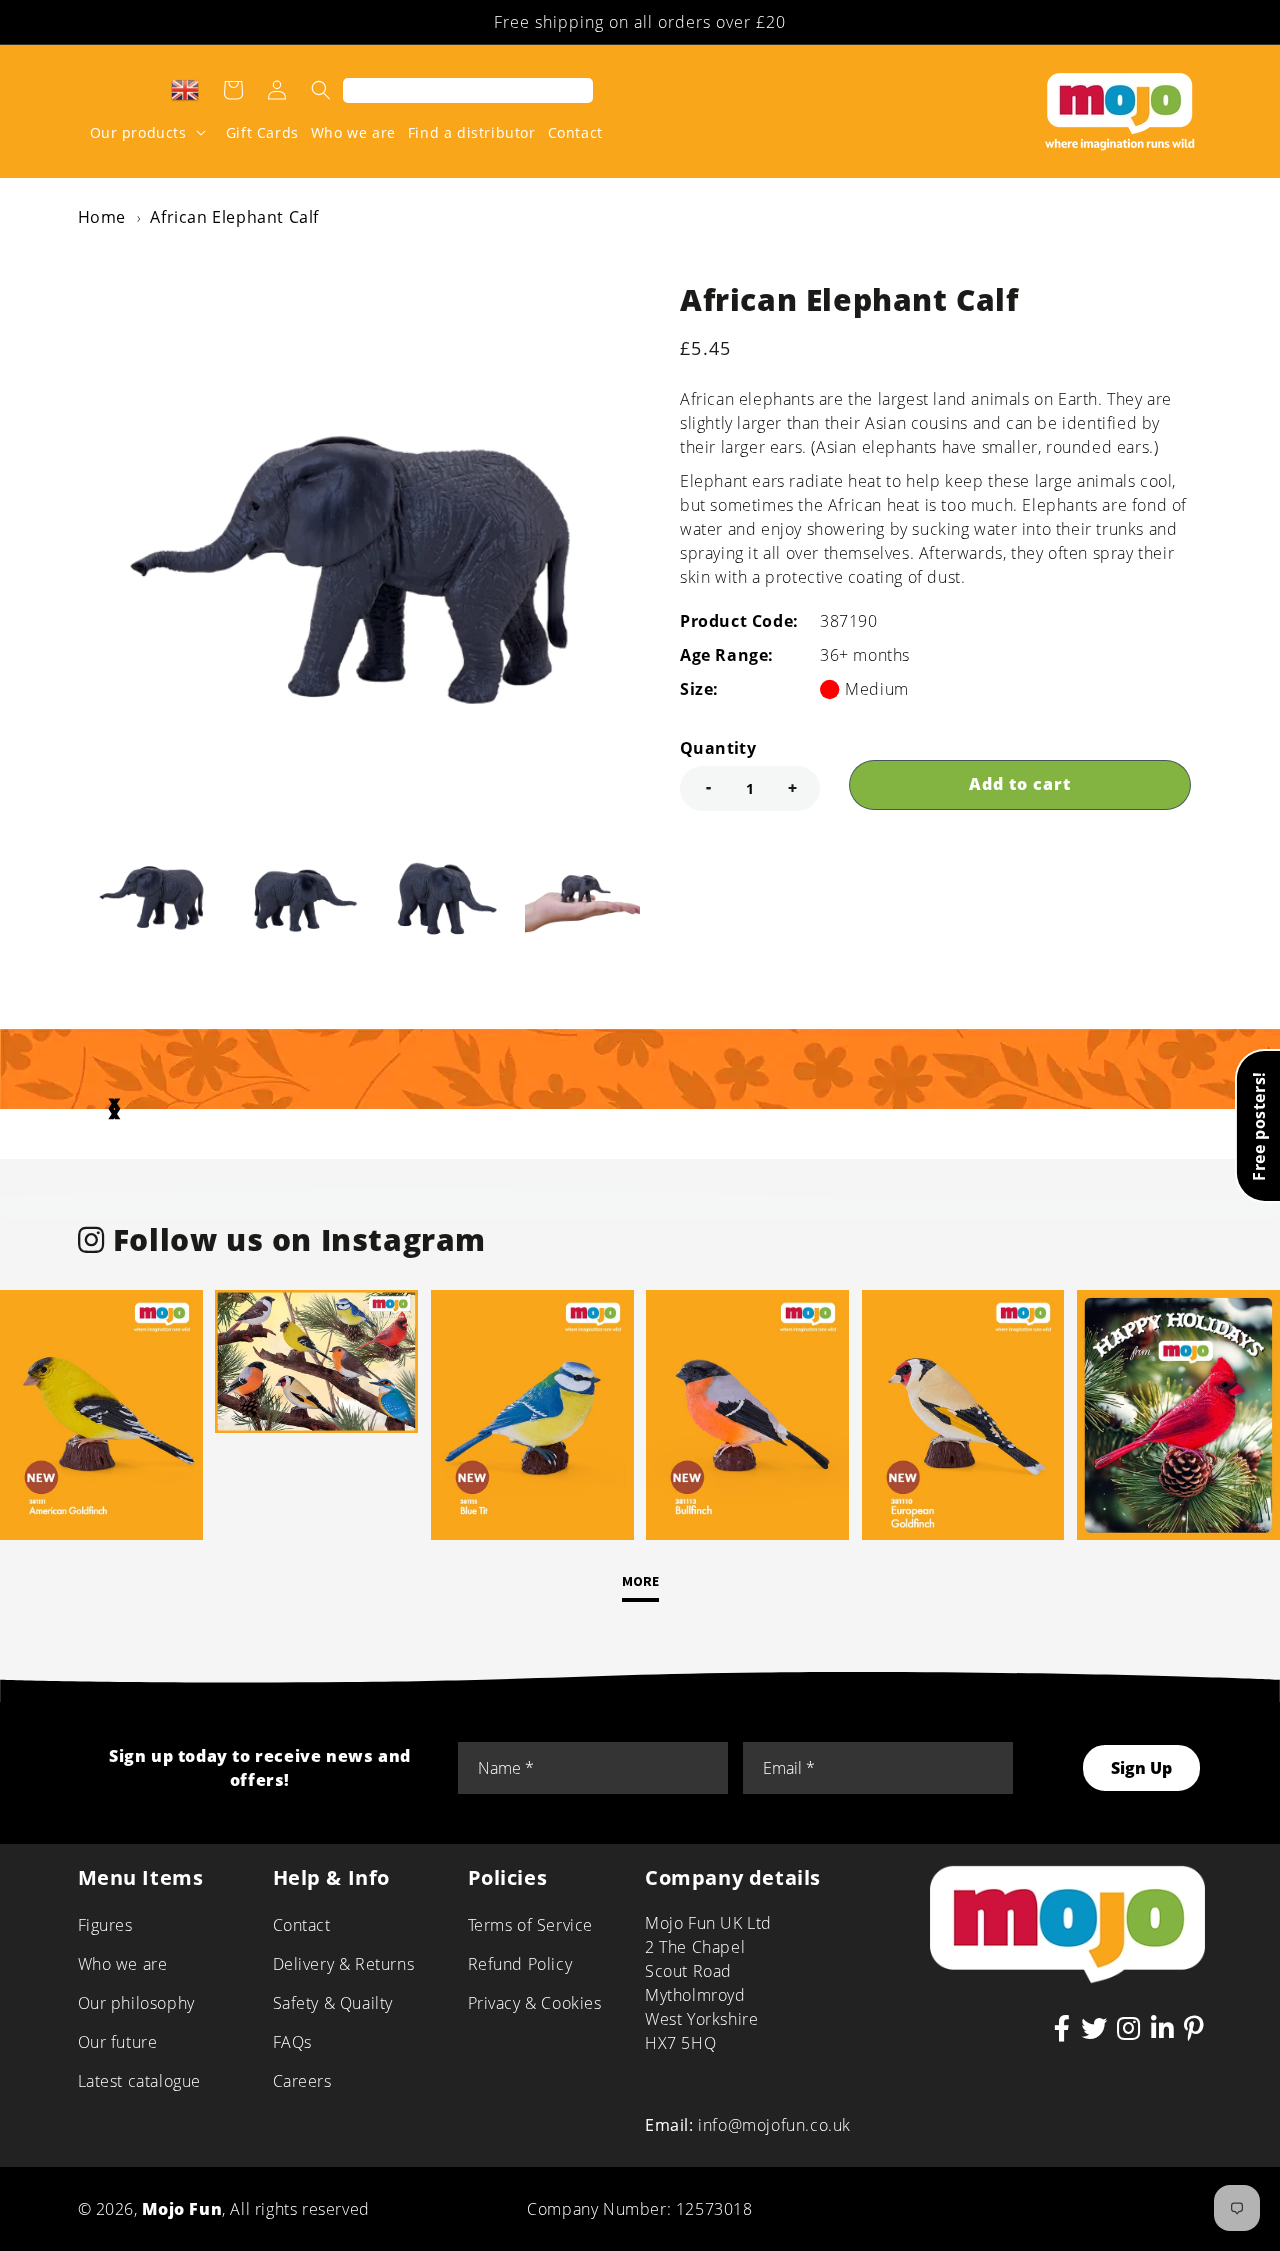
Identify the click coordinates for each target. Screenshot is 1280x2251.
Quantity (718, 748)
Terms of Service (531, 1925)
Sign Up (1141, 1768)
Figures (105, 1925)
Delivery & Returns (344, 1964)
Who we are (123, 1964)
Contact (302, 1925)
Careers (302, 2081)
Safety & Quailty (333, 2003)
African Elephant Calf (234, 217)
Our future (118, 2042)
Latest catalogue (140, 2081)
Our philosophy (136, 2003)
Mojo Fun (182, 2209)
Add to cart (1020, 784)
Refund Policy (520, 1964)
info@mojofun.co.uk (774, 2125)
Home (102, 217)
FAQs (292, 2042)
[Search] (321, 90)
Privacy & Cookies (535, 2003)
